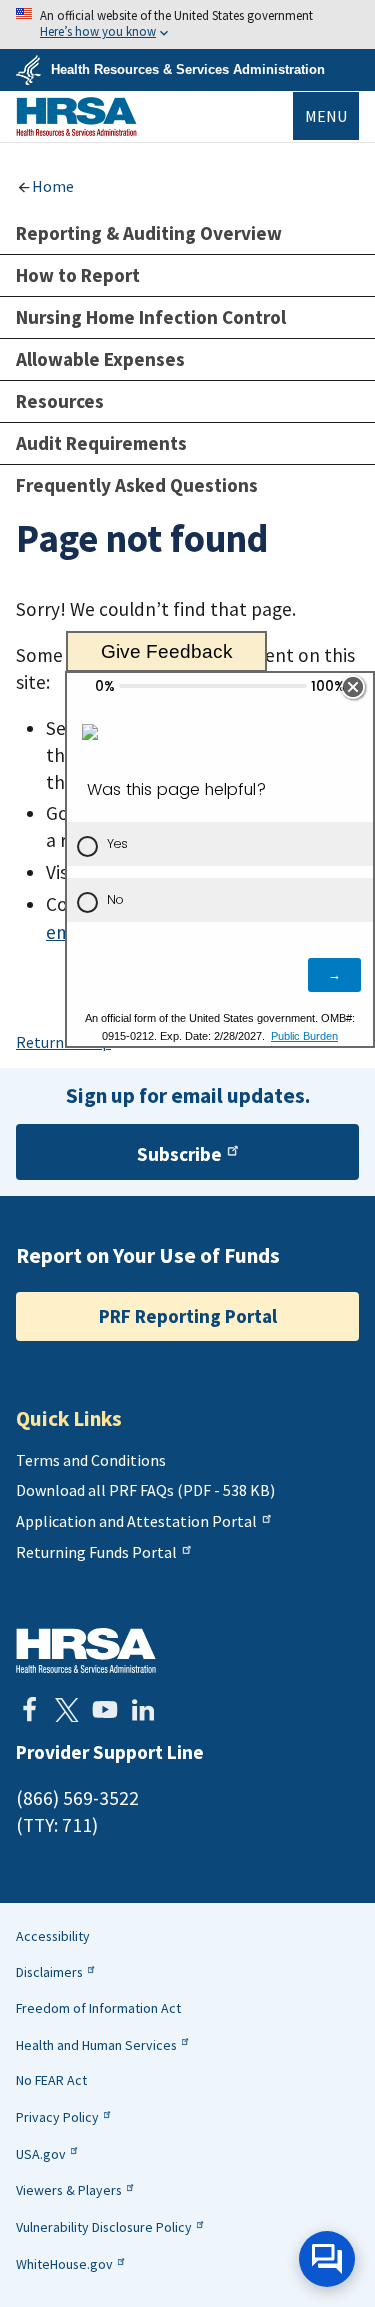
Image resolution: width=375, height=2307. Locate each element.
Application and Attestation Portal (136, 1521)
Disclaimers (49, 1972)
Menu (326, 116)
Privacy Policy (57, 2117)
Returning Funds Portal (96, 1552)
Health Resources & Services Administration (188, 69)
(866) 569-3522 (77, 1798)
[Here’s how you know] (187, 24)
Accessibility (53, 1936)
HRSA (76, 116)
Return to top (63, 1042)
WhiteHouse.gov (64, 2264)
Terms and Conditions (91, 1460)
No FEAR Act (51, 2080)
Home (53, 186)
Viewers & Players (69, 2190)
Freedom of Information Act (98, 2008)
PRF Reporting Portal (188, 1316)
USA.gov (41, 2154)
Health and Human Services (96, 2045)
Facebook (29, 1710)
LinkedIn (143, 1710)
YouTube (105, 1710)
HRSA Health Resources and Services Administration (86, 1650)
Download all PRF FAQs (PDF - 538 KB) (145, 1490)
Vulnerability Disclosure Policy (104, 2227)
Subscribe (179, 1154)
